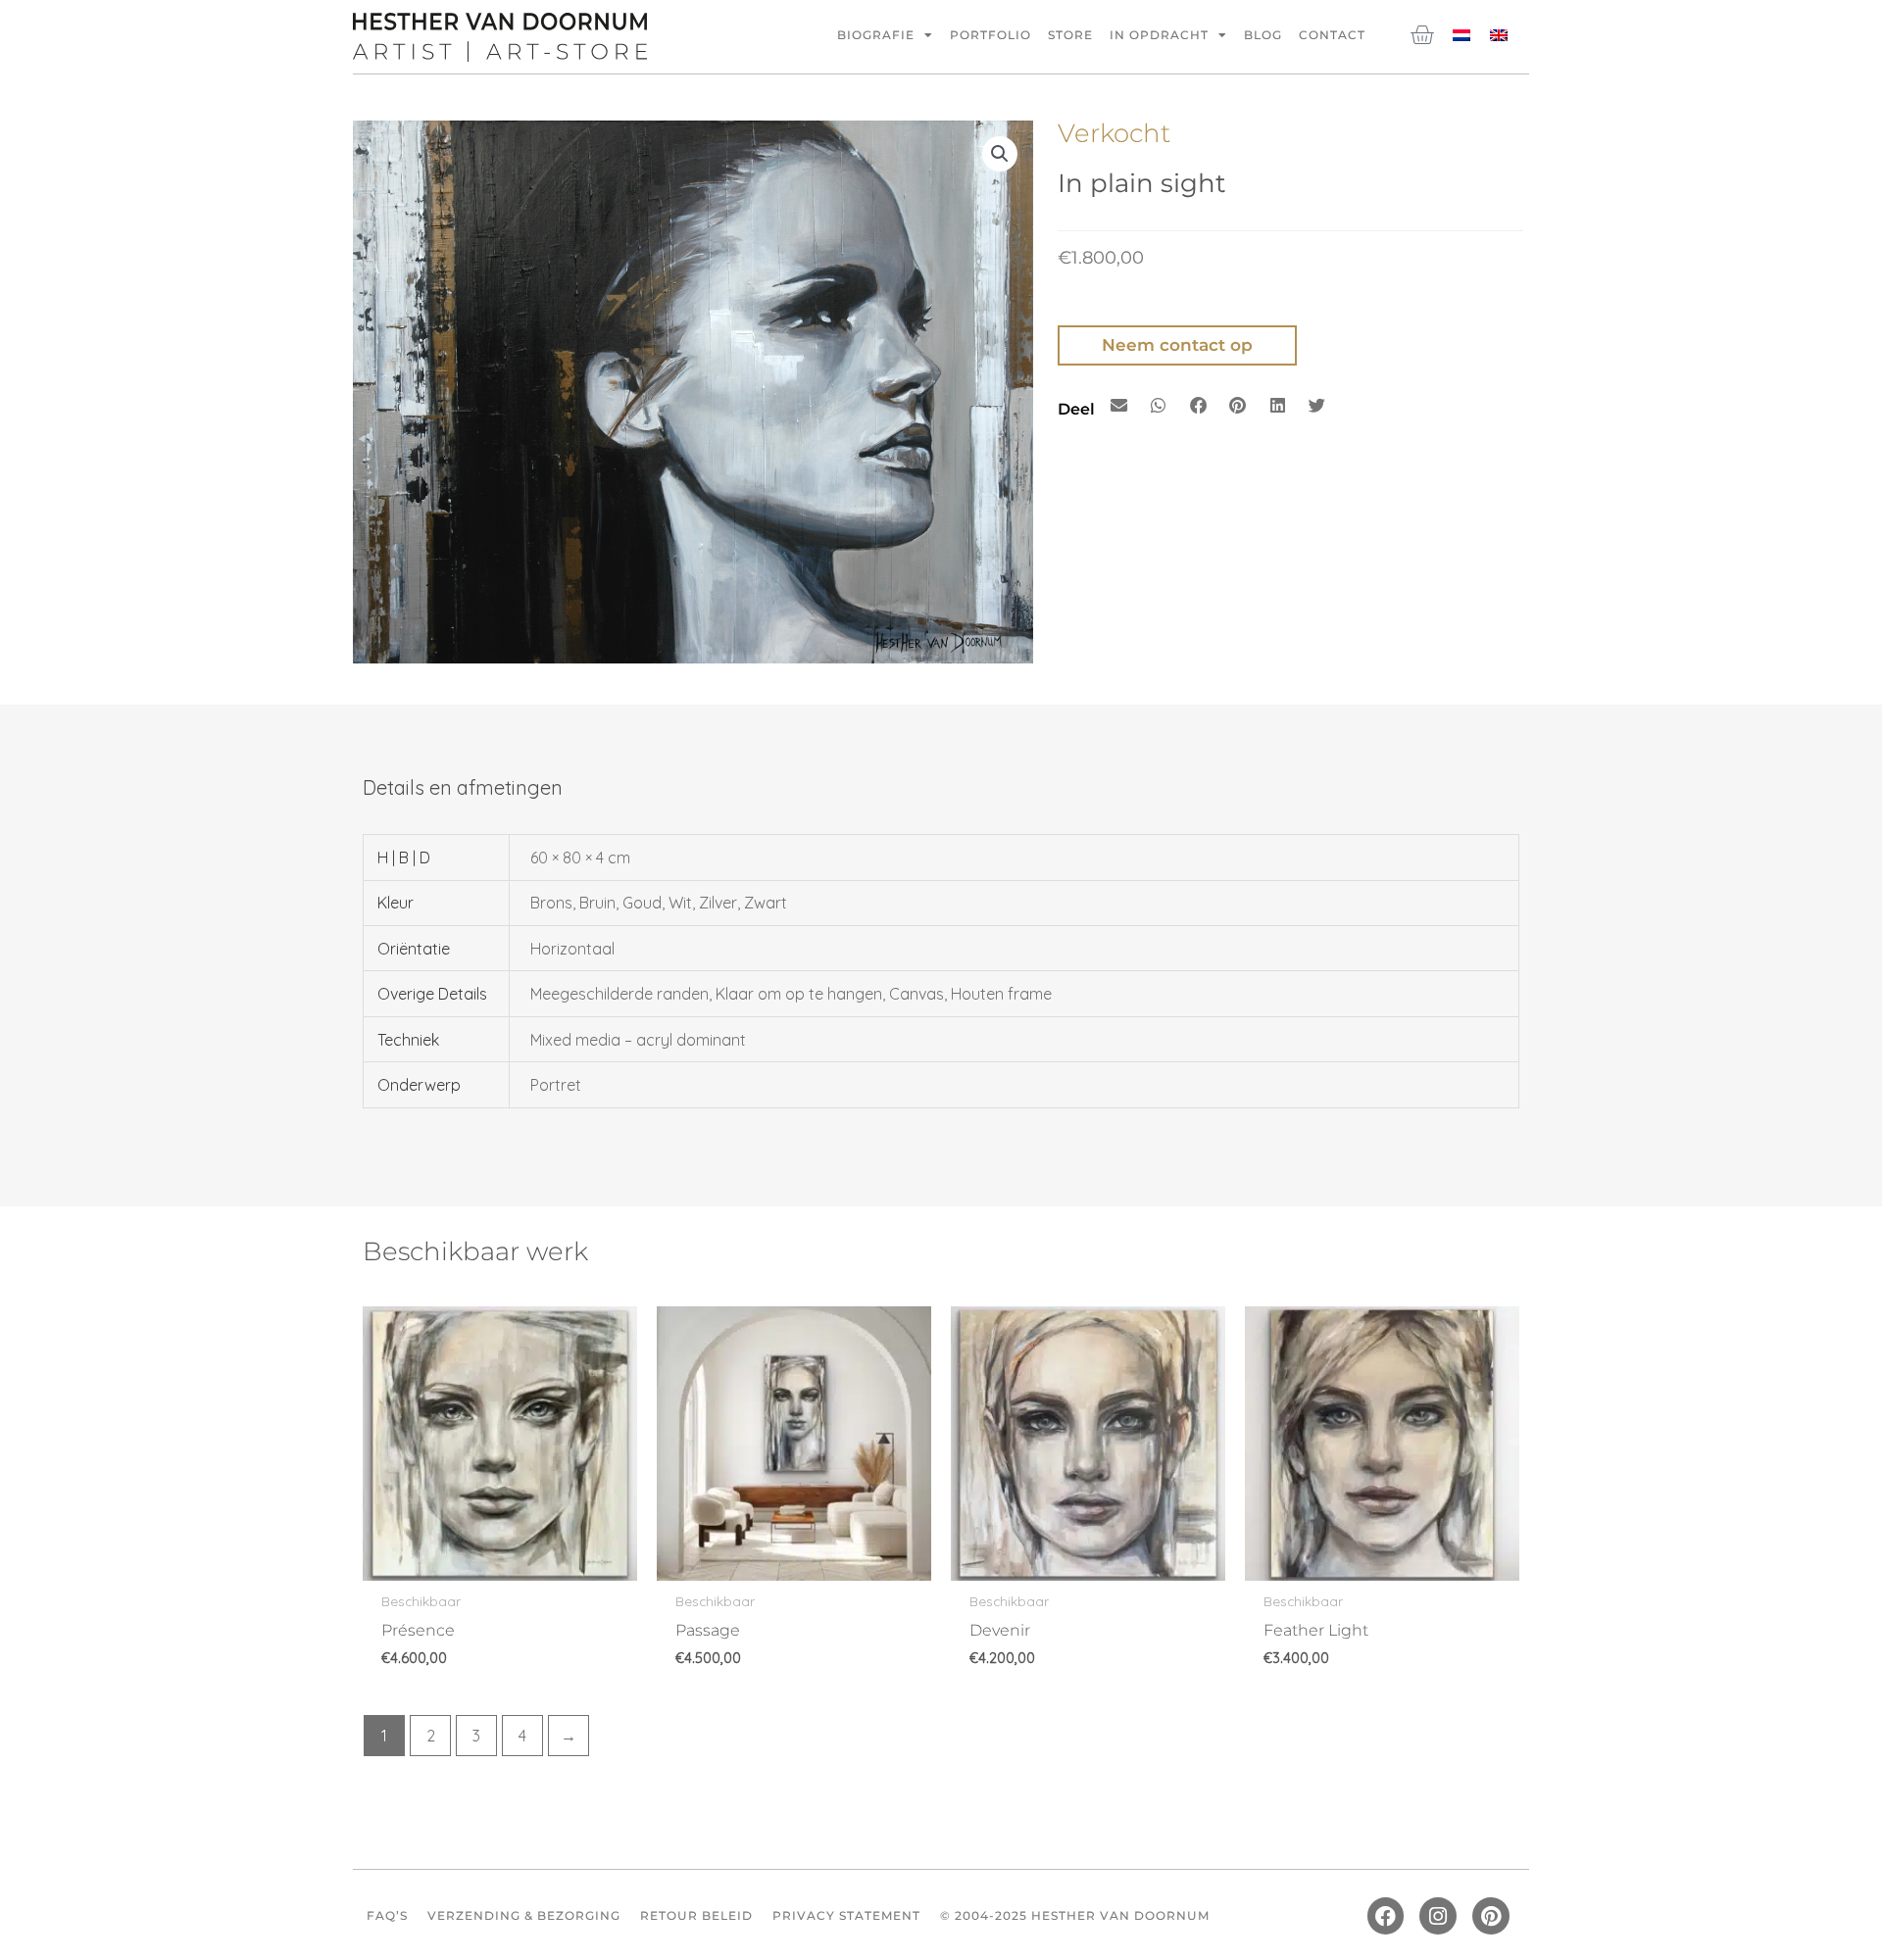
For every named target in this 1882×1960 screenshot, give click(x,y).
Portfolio (991, 35)
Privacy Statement (846, 1915)
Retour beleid (696, 1915)
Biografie (876, 35)
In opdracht (1159, 35)
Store (1070, 35)
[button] (1000, 154)
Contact (1332, 35)
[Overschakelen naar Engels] (1499, 34)
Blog (1263, 35)
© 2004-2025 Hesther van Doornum (1075, 1915)
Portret (556, 1085)
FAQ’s (387, 1915)
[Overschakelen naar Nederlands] (1461, 34)
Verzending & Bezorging (524, 1915)
